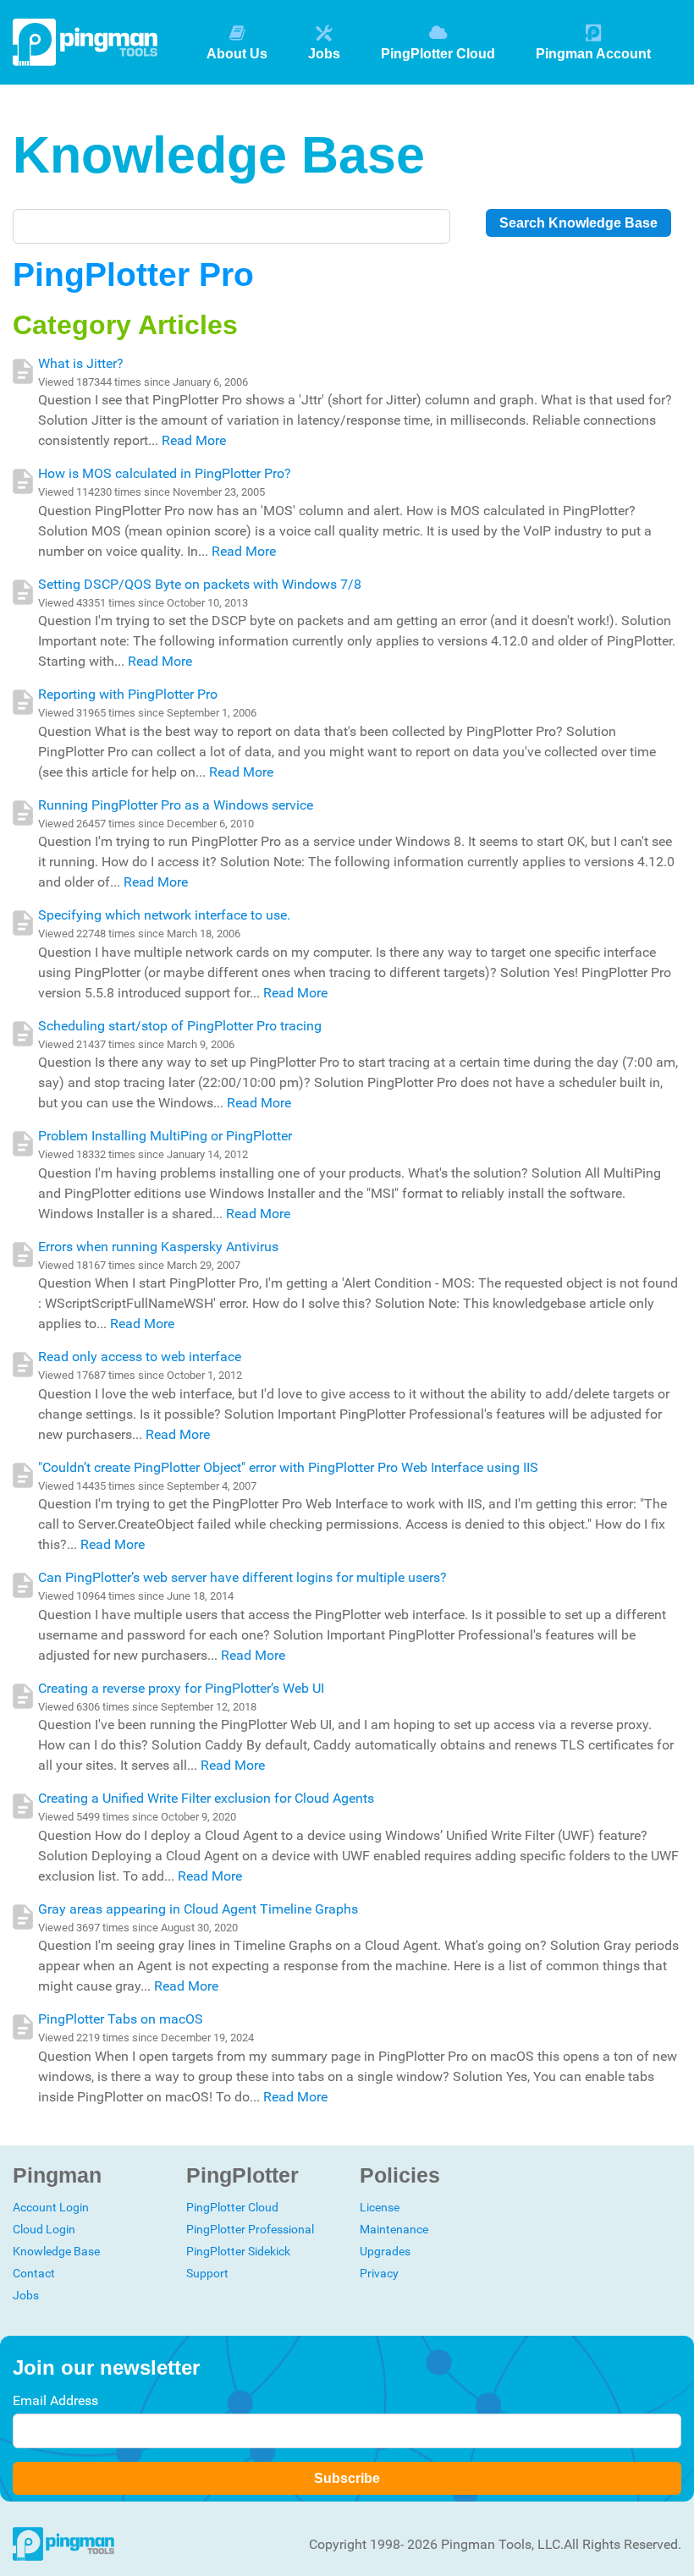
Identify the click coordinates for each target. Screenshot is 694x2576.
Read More (194, 440)
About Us (237, 54)
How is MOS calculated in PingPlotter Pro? (165, 473)
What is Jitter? (81, 363)
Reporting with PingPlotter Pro (128, 694)
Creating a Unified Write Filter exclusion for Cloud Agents (206, 1798)
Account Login (51, 2207)
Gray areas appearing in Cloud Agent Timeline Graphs (198, 1909)
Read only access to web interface (140, 1357)
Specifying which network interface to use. (164, 915)
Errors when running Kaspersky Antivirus (158, 1247)
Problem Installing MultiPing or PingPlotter (165, 1136)
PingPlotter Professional (250, 2229)
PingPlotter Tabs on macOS (121, 2019)
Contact (34, 2273)
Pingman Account (593, 54)
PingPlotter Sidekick (238, 2251)
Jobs (324, 54)
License (380, 2207)
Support (207, 2273)
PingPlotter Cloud (438, 54)
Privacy (379, 2273)
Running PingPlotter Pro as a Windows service (176, 805)
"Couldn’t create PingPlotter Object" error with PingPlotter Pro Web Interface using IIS (288, 1467)
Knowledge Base (56, 2251)
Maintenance (394, 2229)
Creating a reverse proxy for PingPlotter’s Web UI (181, 1688)
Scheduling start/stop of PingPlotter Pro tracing (180, 1026)
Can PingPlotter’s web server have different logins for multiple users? (242, 1577)
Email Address (55, 2400)
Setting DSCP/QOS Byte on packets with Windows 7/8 (200, 584)
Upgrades (385, 2251)
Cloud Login (44, 2229)
